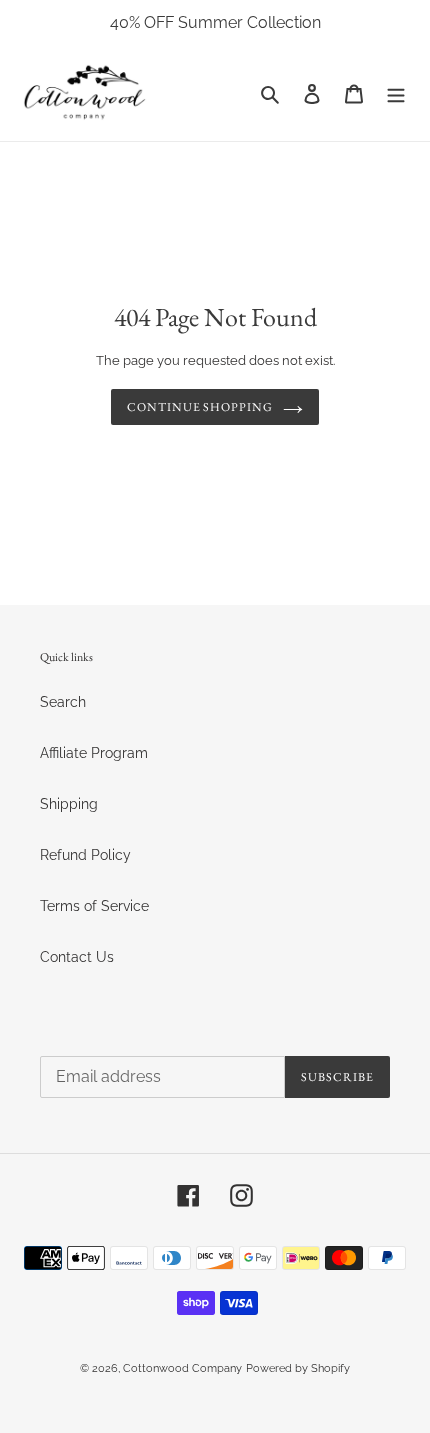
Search (63, 702)
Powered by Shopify (298, 1368)
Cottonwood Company (182, 1368)
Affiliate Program (94, 753)
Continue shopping (200, 407)
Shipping (69, 804)
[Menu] (396, 93)
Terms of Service (94, 906)
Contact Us (77, 957)
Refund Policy (85, 855)
